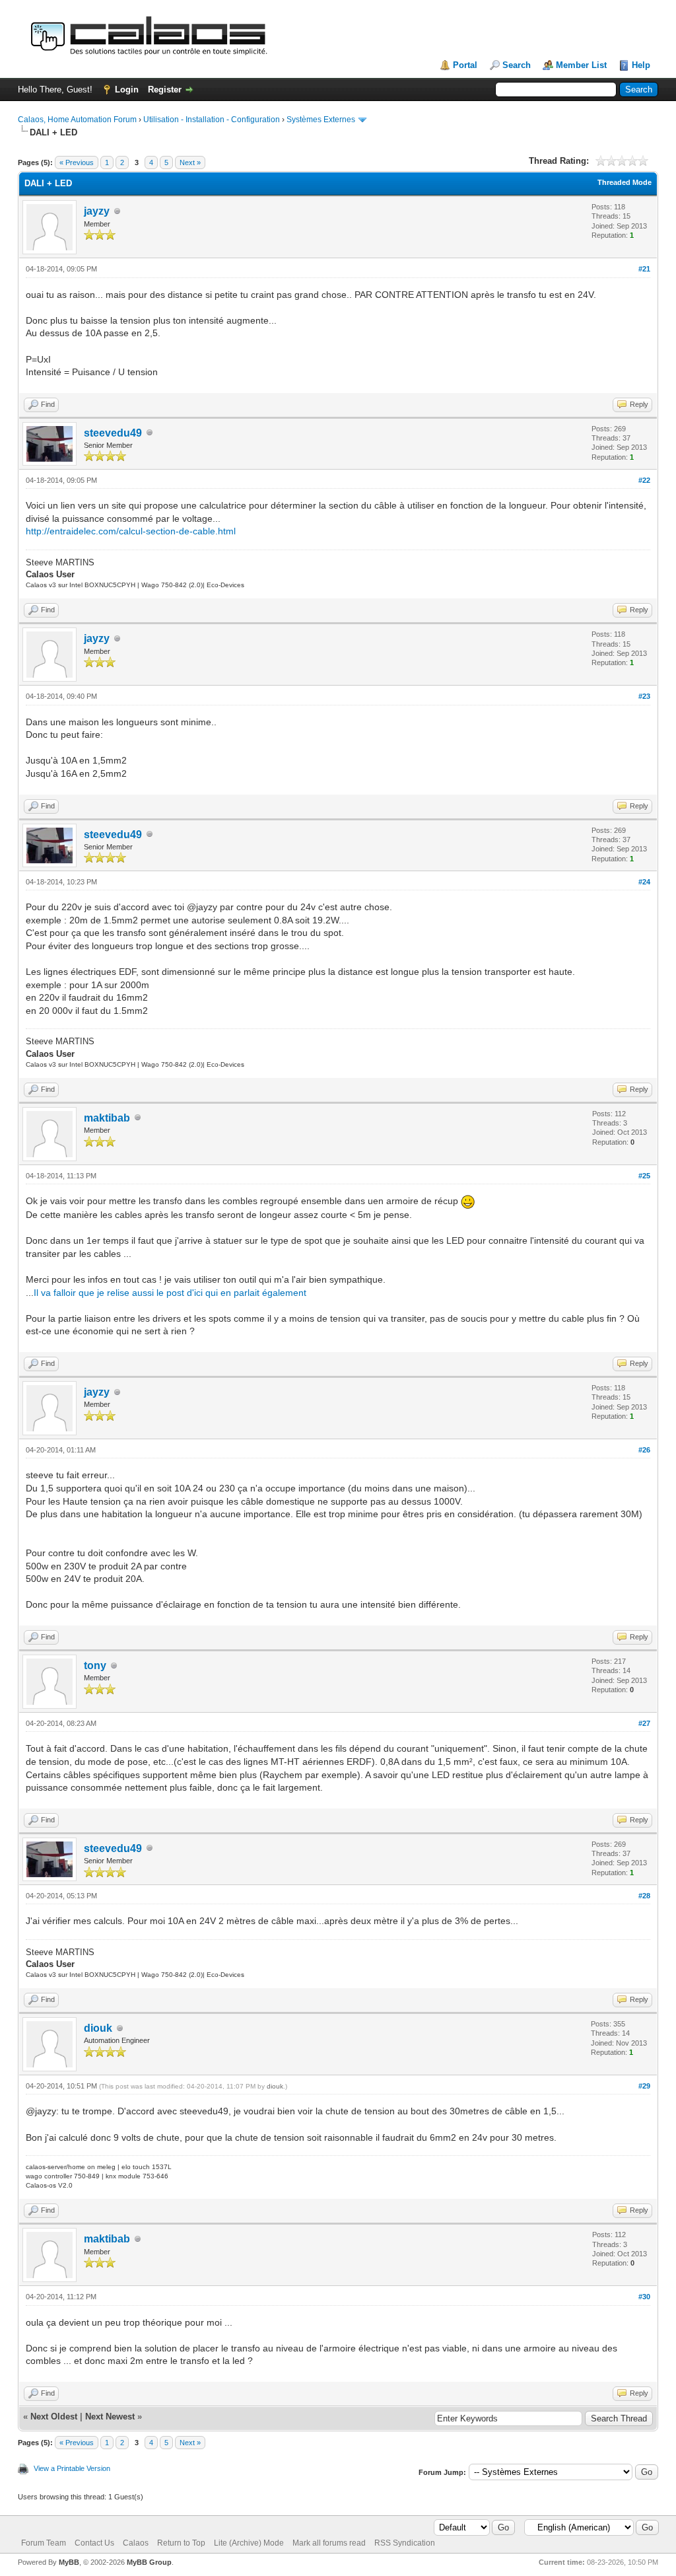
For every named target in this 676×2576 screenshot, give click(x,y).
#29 (644, 2086)
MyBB (69, 2562)
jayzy (97, 211)
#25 (644, 1176)
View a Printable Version (72, 2468)
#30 (644, 2297)
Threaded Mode (625, 182)
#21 (644, 269)
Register (165, 89)
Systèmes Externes (321, 120)
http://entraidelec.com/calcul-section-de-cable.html (131, 531)
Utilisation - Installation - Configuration (212, 120)
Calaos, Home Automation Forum (77, 120)
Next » (190, 162)
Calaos (136, 2543)
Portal (465, 65)
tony (95, 1665)
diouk (98, 2028)
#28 (644, 1896)
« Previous (77, 162)
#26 (644, 1450)
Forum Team (44, 2543)
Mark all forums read (329, 2543)
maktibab (107, 1118)
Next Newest (110, 2416)
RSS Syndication (405, 2543)
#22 (644, 480)
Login (127, 89)
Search (517, 65)
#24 (644, 882)
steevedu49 (113, 433)
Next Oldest (54, 2416)
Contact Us (94, 2543)
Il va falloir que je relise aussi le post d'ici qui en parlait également (170, 1293)
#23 (644, 696)
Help (641, 65)
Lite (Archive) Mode (249, 2543)
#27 (644, 1723)
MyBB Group (149, 2562)
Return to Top (181, 2543)
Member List (581, 65)
